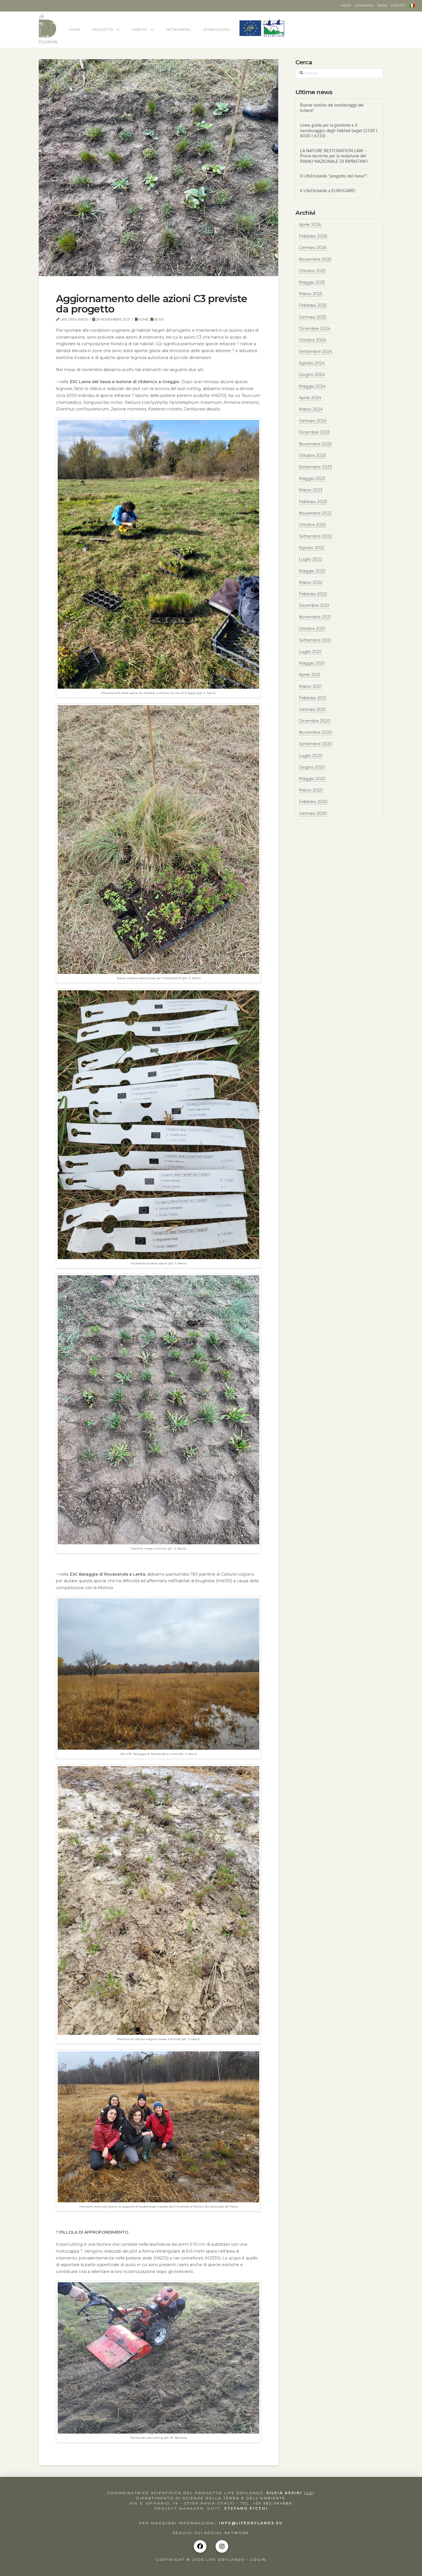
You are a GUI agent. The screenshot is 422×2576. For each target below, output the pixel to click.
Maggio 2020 (312, 779)
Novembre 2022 (315, 513)
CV (309, 2493)
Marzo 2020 (311, 790)
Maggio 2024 (312, 386)
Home (143, 319)
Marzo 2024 (311, 409)
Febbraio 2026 (313, 236)
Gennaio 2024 (313, 421)
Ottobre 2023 (312, 456)
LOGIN (258, 2559)
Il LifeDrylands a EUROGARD (328, 191)
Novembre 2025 (315, 259)
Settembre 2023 (315, 467)
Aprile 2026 (310, 225)
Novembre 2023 (315, 444)
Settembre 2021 (315, 640)
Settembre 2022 (315, 536)
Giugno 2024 (312, 375)
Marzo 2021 (310, 686)
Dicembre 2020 (315, 721)
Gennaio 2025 (312, 317)
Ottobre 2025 (312, 271)
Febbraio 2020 (313, 802)
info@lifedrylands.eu (251, 2523)
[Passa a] (412, 6)
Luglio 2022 (310, 559)
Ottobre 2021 (312, 629)
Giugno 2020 (312, 767)
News (158, 319)
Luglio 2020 (311, 756)
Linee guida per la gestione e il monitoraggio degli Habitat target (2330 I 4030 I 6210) (339, 131)
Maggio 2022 (312, 571)
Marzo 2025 (310, 294)
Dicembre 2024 (314, 329)
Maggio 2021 (312, 663)
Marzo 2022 (311, 582)
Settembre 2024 (315, 352)
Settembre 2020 (316, 744)
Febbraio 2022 (313, 594)
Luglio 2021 (310, 652)
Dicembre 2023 (314, 432)
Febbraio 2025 (313, 305)
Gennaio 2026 (313, 248)
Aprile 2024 (310, 398)
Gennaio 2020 (313, 813)
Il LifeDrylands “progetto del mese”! (333, 176)
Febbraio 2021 (313, 698)
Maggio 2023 (312, 478)
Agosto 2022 (312, 548)
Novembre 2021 (315, 617)
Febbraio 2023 (313, 502)
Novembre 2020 (315, 732)
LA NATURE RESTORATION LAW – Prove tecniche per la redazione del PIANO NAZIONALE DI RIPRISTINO (334, 156)
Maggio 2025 (312, 282)
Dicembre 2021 (314, 605)
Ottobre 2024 (312, 340)
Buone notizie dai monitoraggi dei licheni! (332, 108)
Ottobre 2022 (312, 525)
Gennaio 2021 (312, 709)
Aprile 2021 (310, 675)
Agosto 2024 (312, 363)
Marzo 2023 (311, 490)
